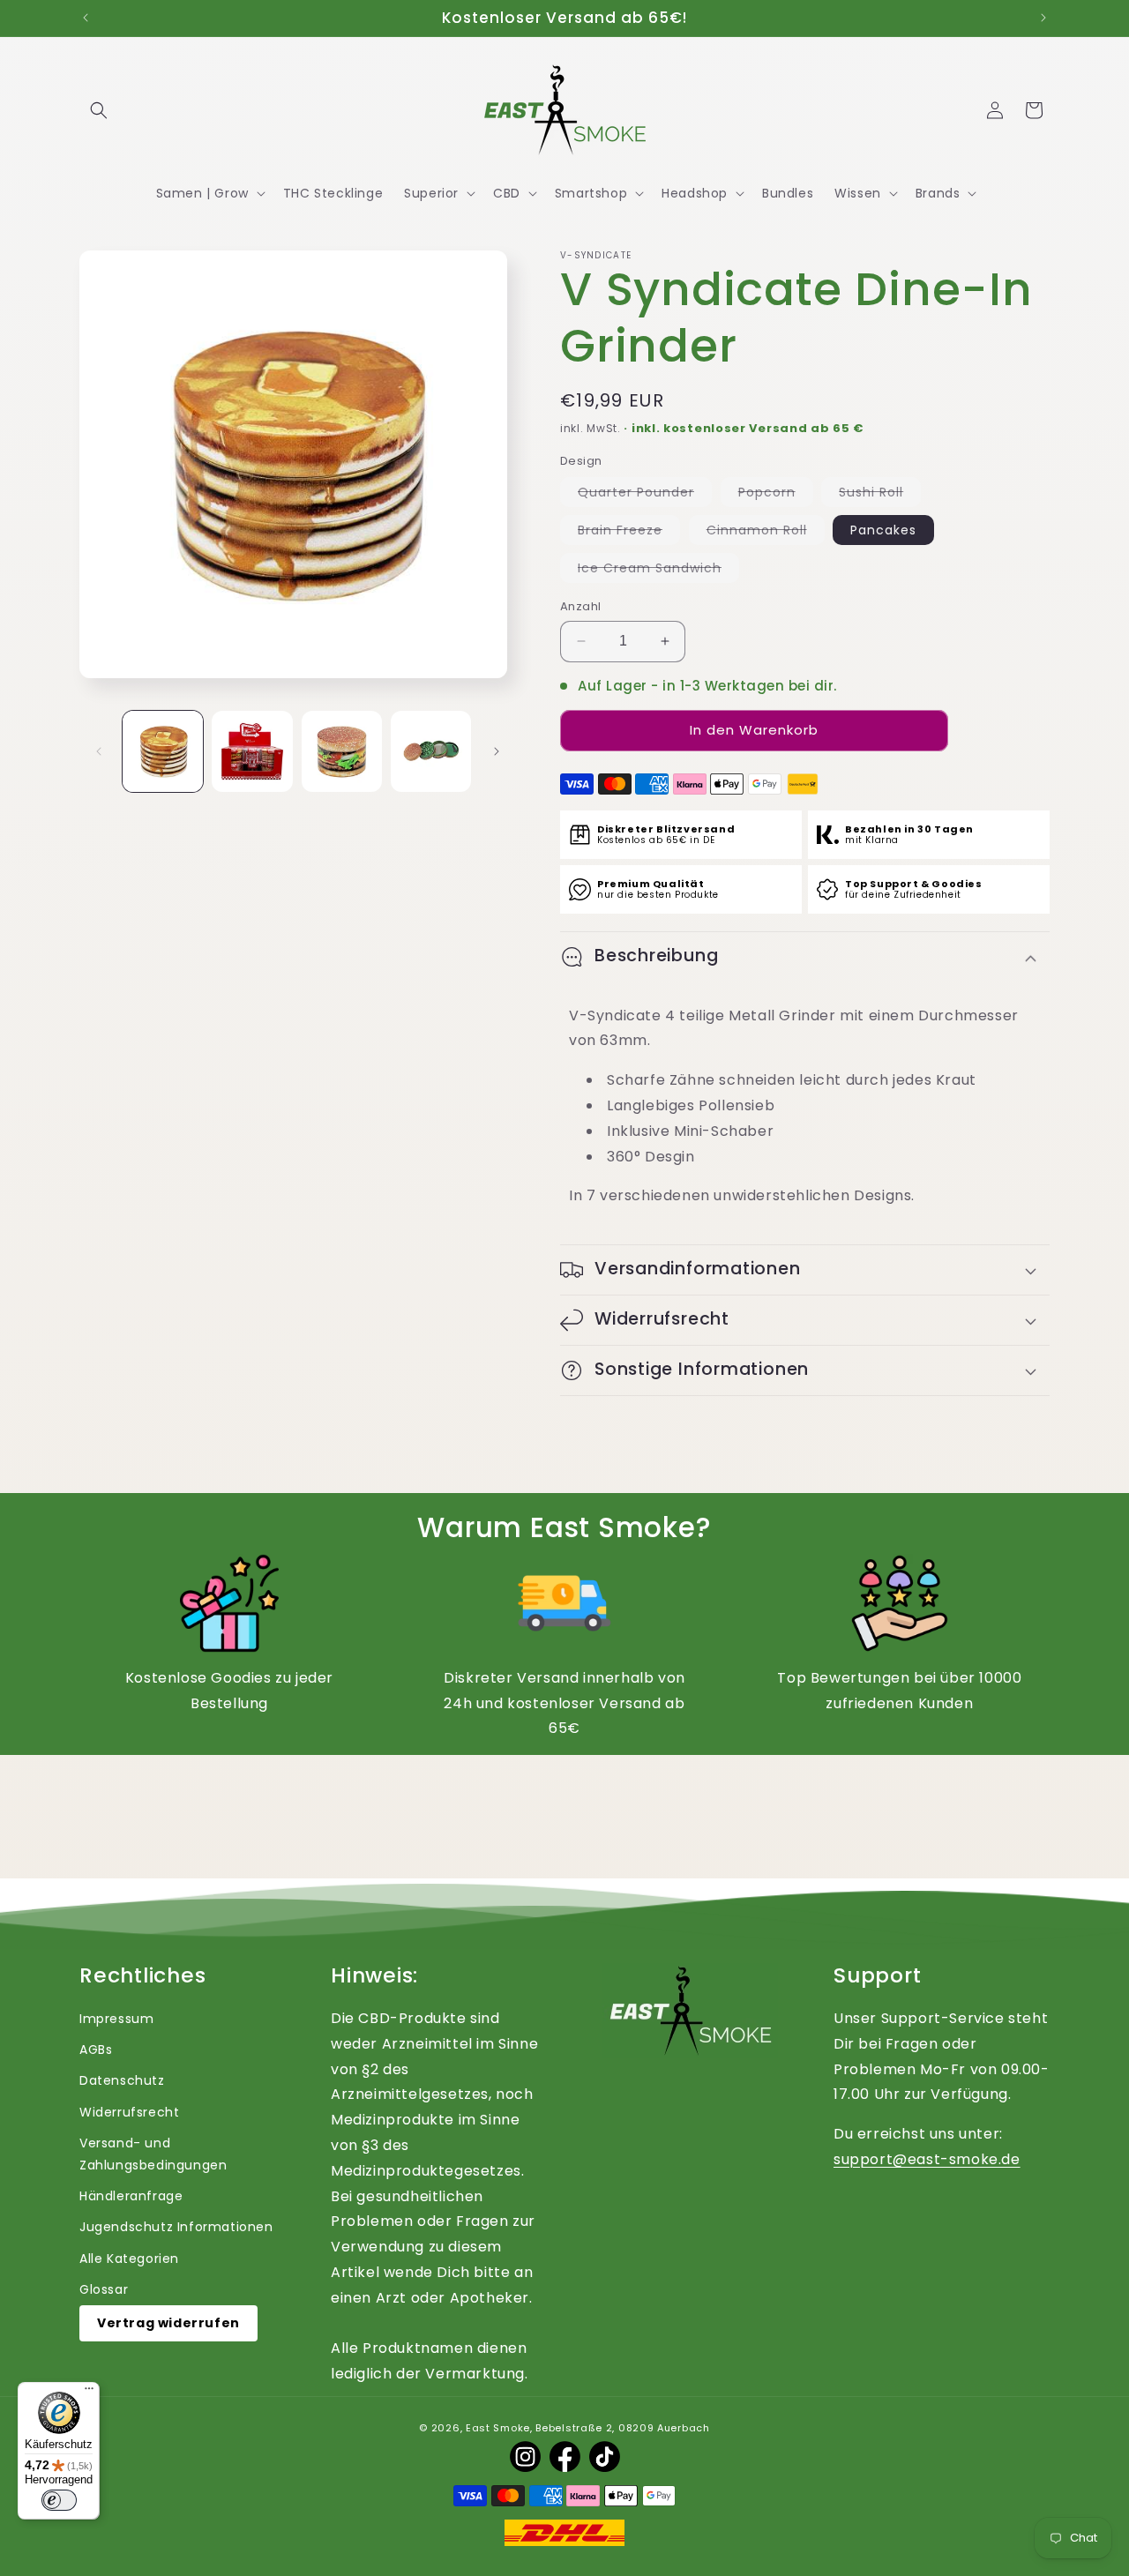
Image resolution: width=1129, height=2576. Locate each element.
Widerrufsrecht (129, 2112)
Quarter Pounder (645, 495)
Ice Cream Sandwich (658, 571)
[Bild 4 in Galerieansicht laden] (431, 751)
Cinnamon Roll (766, 533)
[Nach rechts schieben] (497, 751)
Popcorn (776, 495)
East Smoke (498, 2428)
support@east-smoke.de (927, 2159)
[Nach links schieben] (99, 751)
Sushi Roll (880, 495)
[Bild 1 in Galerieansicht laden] (163, 751)
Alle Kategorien (129, 2259)
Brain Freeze (629, 533)
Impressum (116, 2019)
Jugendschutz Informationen (176, 2227)
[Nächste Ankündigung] (1043, 18)
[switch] (59, 2500)
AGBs (96, 2050)
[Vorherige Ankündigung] (86, 18)
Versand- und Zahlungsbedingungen (153, 2154)
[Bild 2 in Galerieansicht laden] (252, 751)
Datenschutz (122, 2080)
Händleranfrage (131, 2196)
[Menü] (89, 2393)
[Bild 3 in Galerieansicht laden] (342, 751)
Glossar (104, 2289)
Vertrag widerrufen (168, 2323)
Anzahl (580, 606)
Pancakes (883, 530)
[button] (99, 110)
